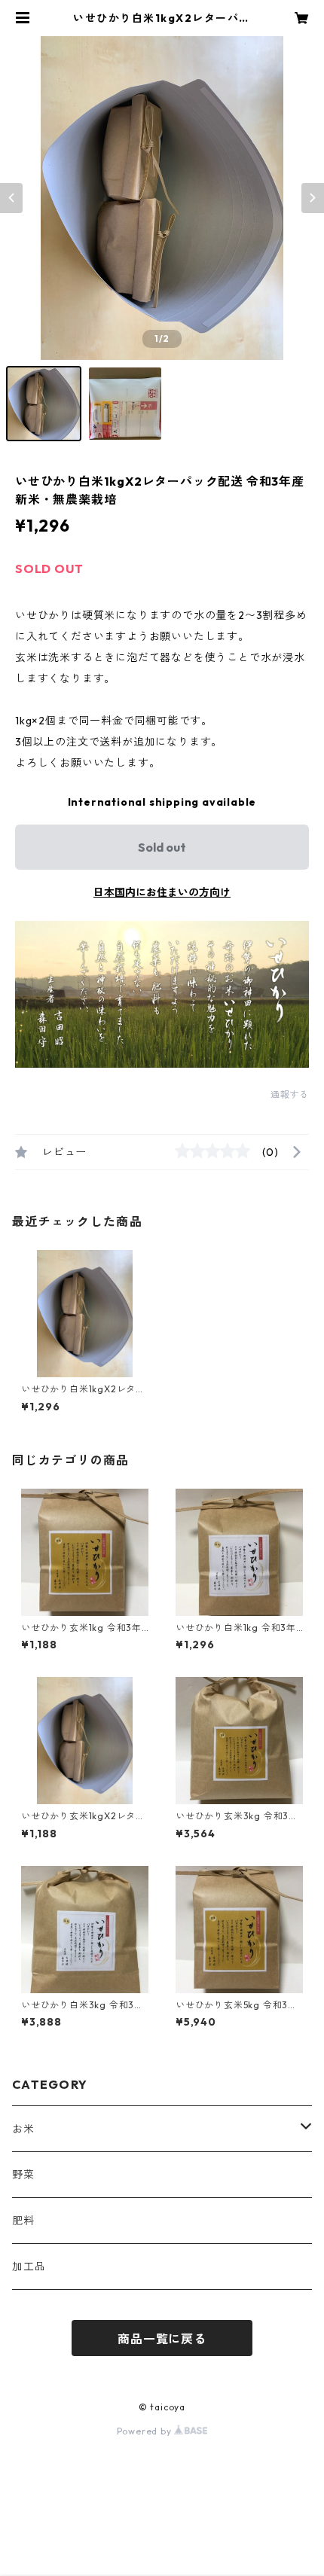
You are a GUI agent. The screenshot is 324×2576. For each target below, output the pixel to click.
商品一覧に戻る (162, 2339)
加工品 (29, 2267)
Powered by (146, 2431)
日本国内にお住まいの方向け (162, 892)
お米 (23, 2129)
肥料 (23, 2221)
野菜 (23, 2175)
